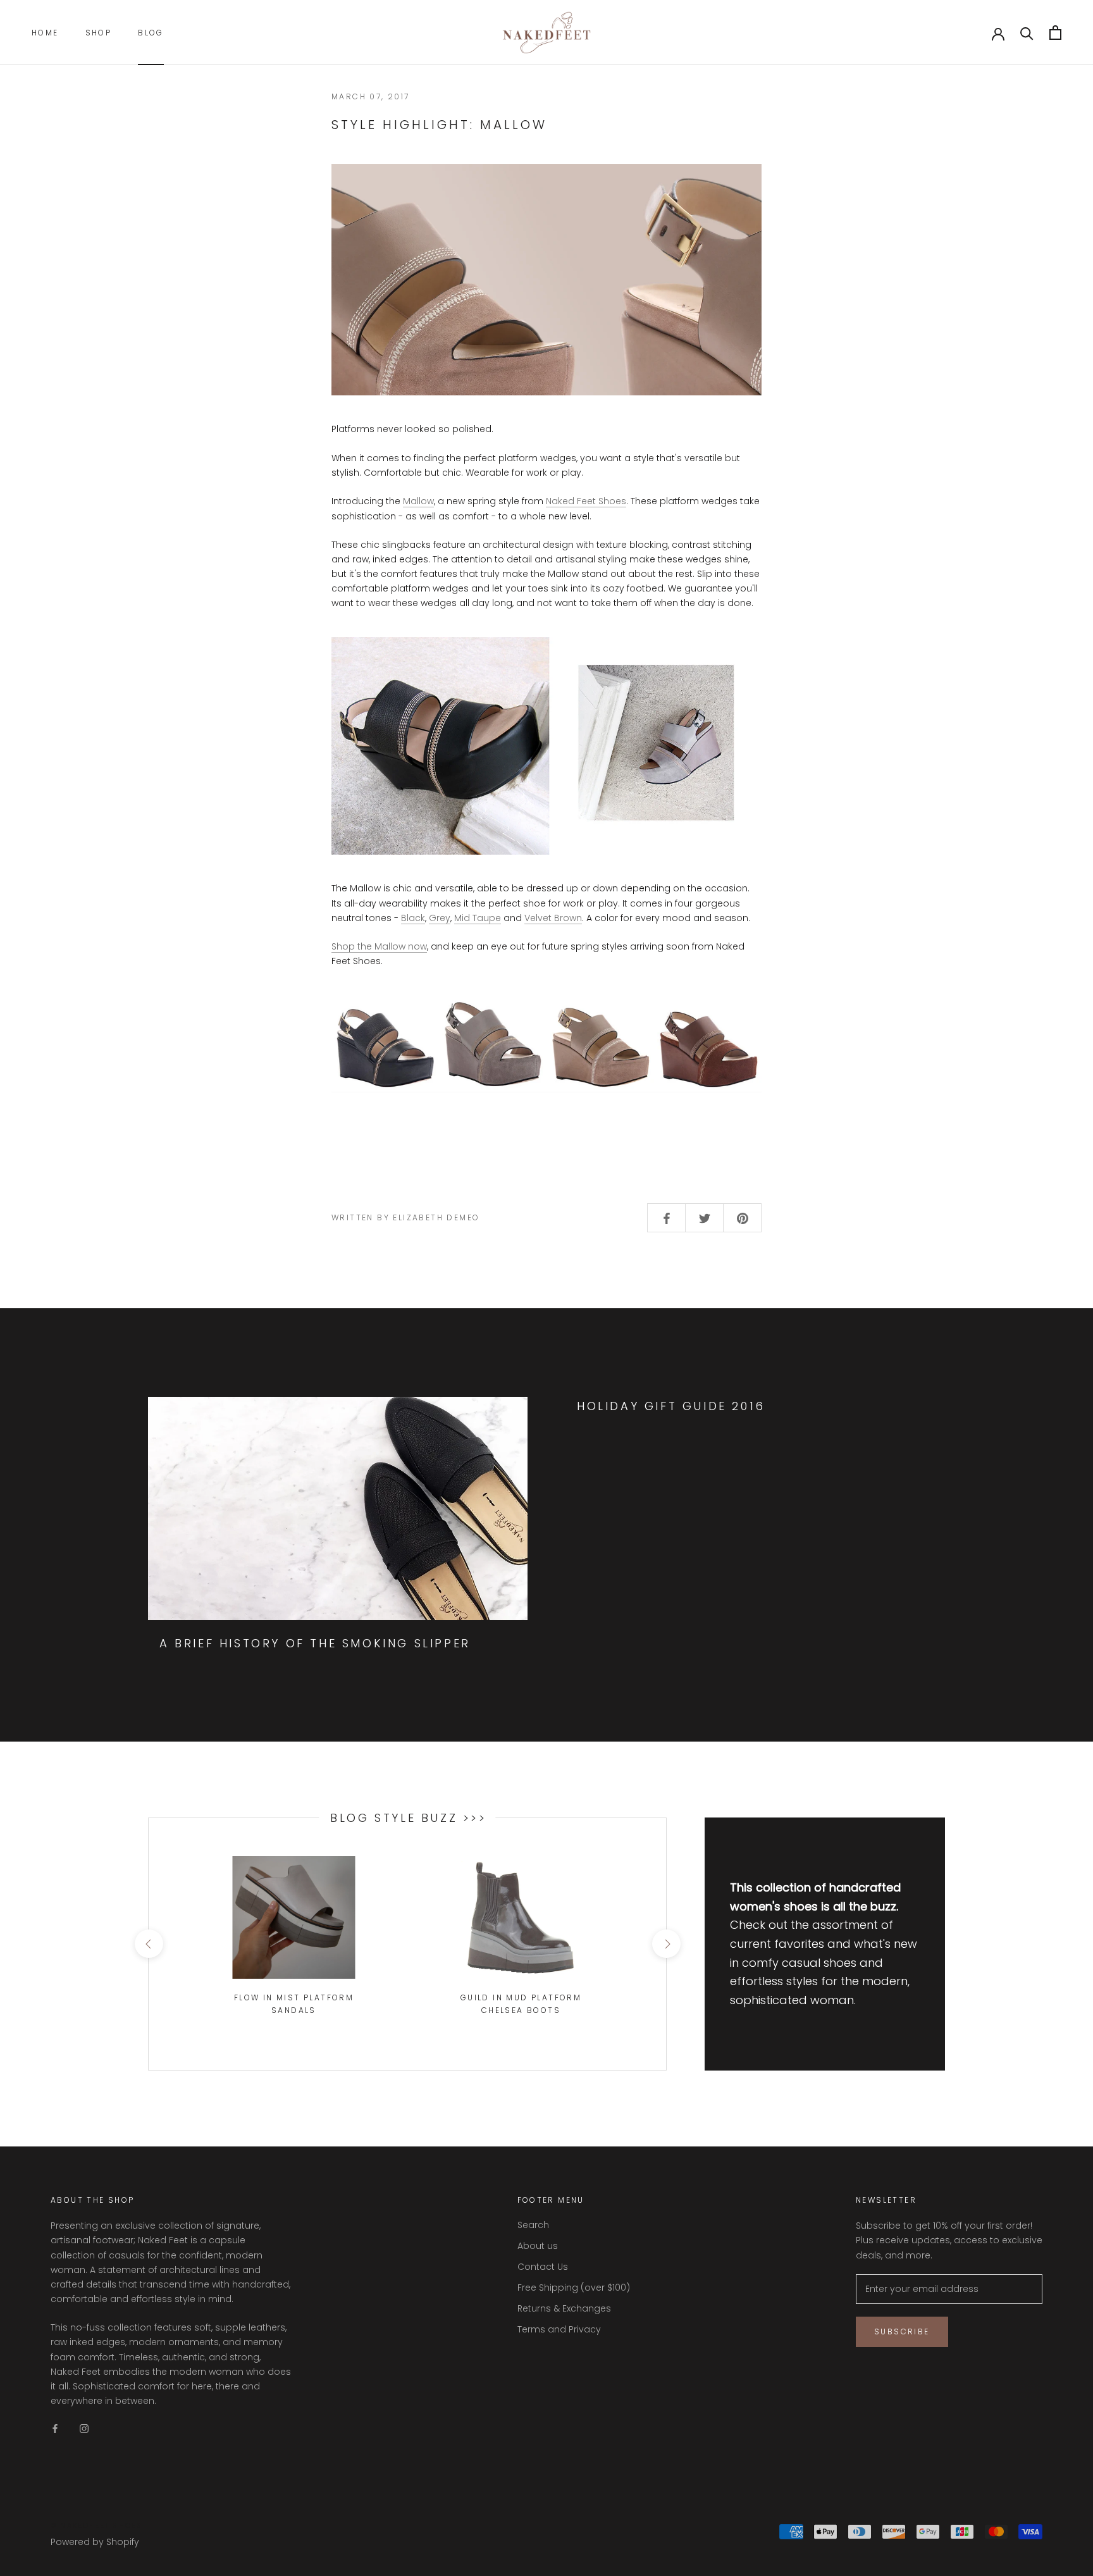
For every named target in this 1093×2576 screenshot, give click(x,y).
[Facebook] (55, 2428)
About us (538, 2246)
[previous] (148, 1944)
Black (413, 918)
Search (533, 2225)
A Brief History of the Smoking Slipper (315, 1643)
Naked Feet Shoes (586, 501)
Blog (151, 33)
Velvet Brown (553, 918)
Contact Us (543, 2267)
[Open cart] (1055, 33)
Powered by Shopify (95, 2542)
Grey (440, 918)
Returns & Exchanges (564, 2308)
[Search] (1027, 33)
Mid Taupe (478, 918)
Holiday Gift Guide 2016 (671, 1406)
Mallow (418, 501)
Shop (99, 33)
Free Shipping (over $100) (574, 2288)
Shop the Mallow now (379, 946)
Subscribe (902, 2331)
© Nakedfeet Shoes (96, 2525)
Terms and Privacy (559, 2329)
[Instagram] (84, 2428)
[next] (666, 1944)
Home (45, 33)
